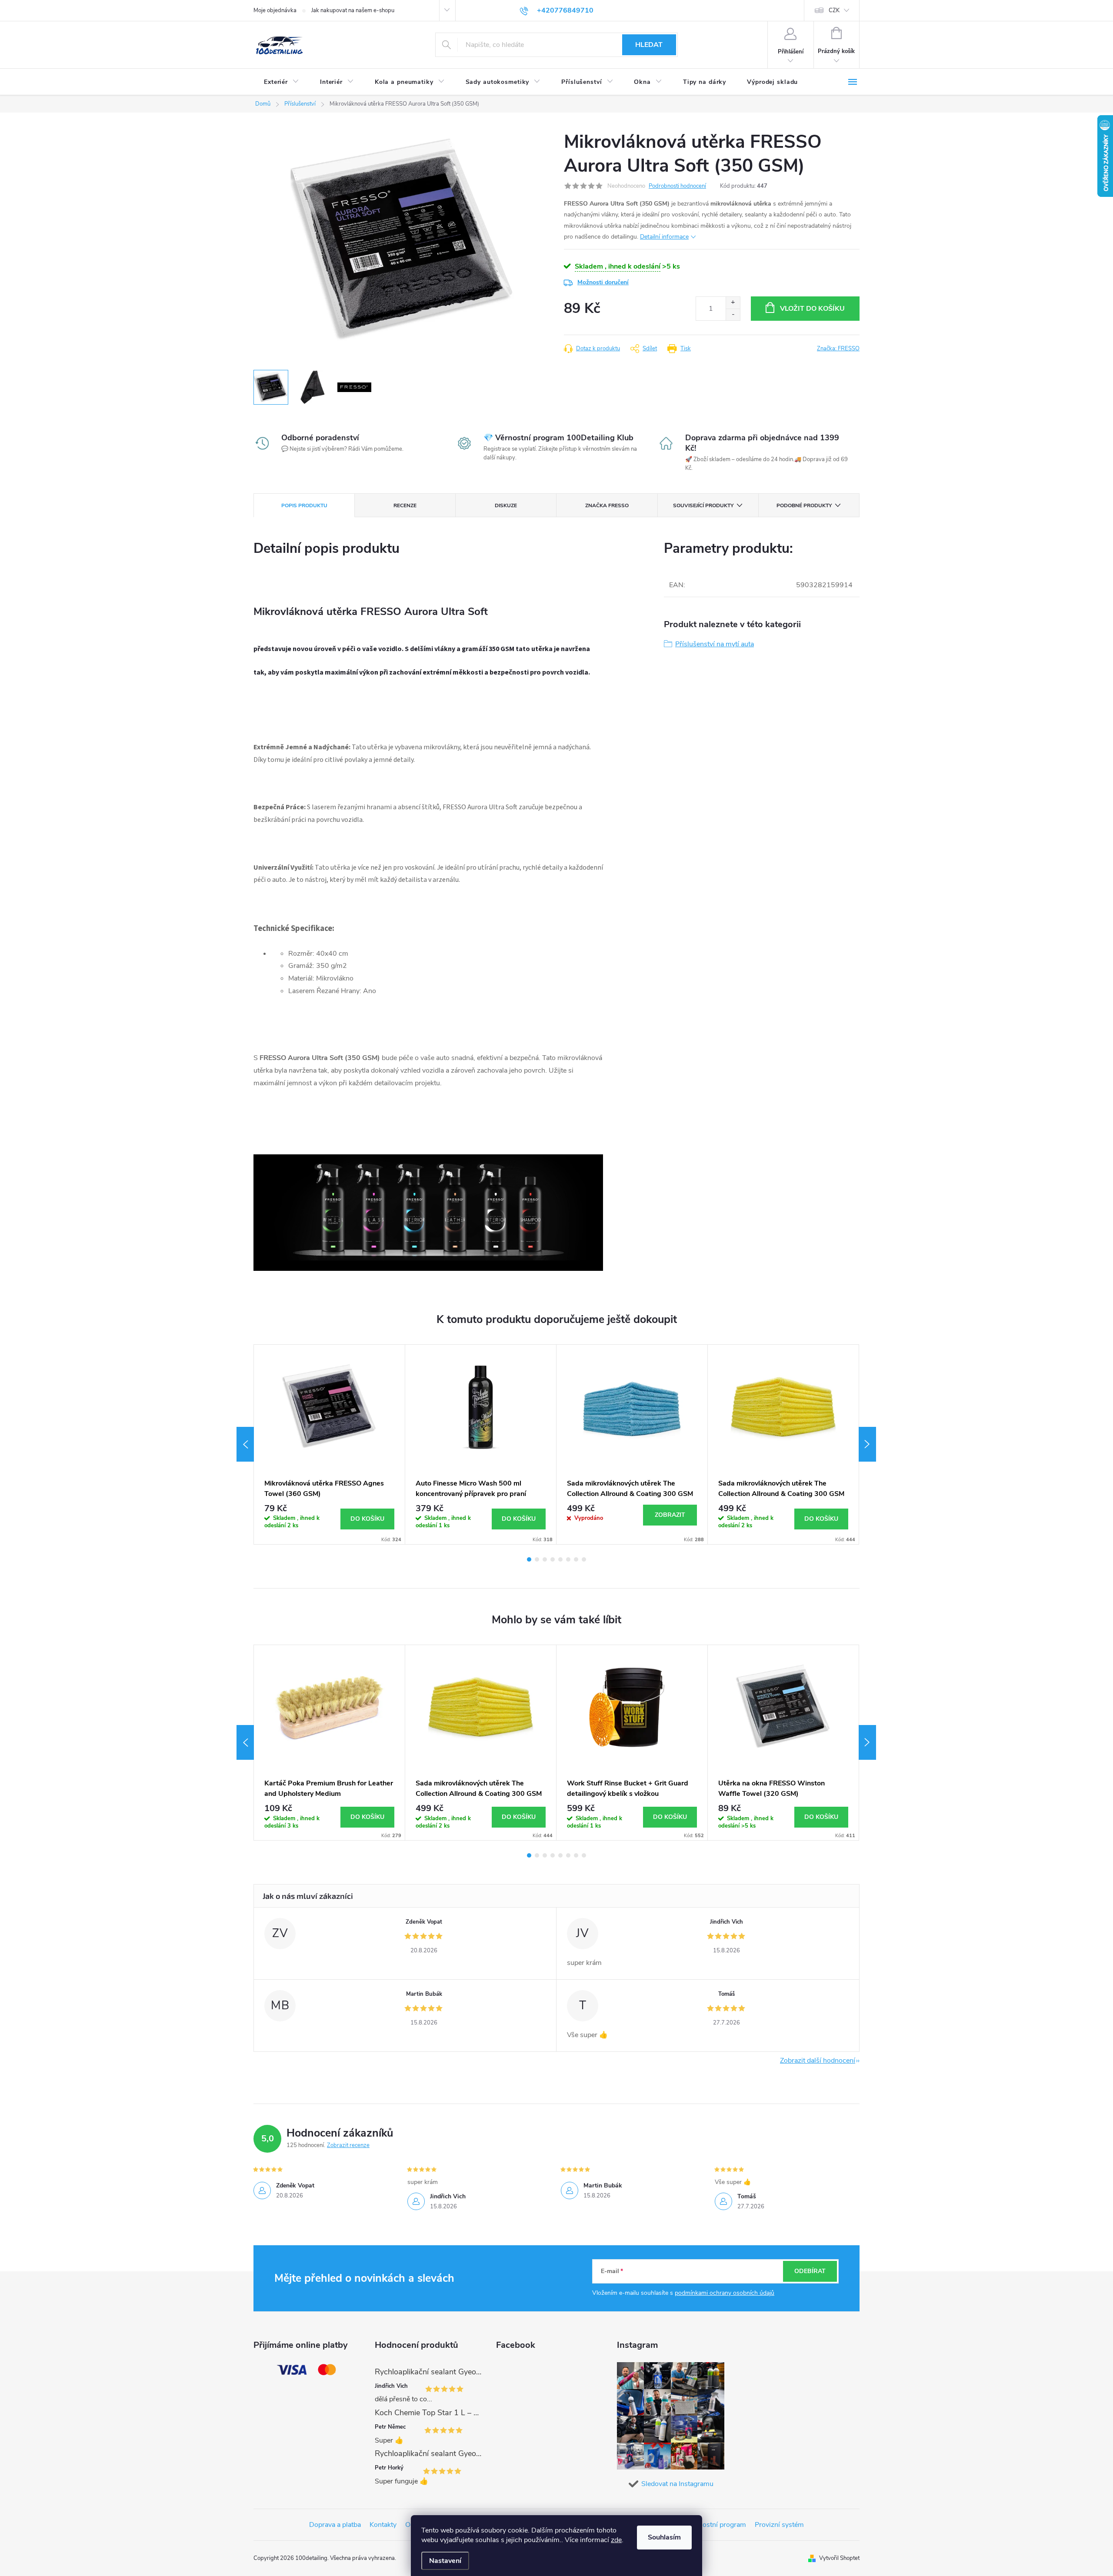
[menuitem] (282, 82)
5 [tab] (560, 1559)
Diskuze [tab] (506, 505)
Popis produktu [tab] (304, 505)
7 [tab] (576, 1559)
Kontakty (383, 2525)
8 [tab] (584, 1559)
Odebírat (810, 2271)
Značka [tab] (607, 505)
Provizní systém (779, 2525)
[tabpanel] (330, 1444)
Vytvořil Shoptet (839, 2558)
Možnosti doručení (603, 282)
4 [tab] (553, 1559)
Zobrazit (670, 1515)
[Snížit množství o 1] (733, 314)
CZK (834, 10)
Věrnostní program (717, 2525)
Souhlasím (664, 2537)
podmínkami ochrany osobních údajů (725, 2293)
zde (616, 2540)
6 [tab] (568, 1559)
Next (867, 1444)
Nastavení (445, 2561)
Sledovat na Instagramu (677, 2484)
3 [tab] (545, 1559)
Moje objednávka (275, 10)
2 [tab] (537, 1559)
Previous (245, 1444)
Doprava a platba (335, 2525)
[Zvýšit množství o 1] (733, 303)
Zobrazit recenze (348, 2145)
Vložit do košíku (812, 309)
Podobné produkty (804, 505)
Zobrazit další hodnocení (818, 2061)
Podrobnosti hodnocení (677, 186)
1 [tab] (529, 1559)
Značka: (838, 349)
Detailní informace (664, 237)
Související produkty (703, 505)
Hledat (649, 45)
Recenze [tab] (405, 505)
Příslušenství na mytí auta (715, 644)
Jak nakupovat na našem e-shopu (353, 10)
